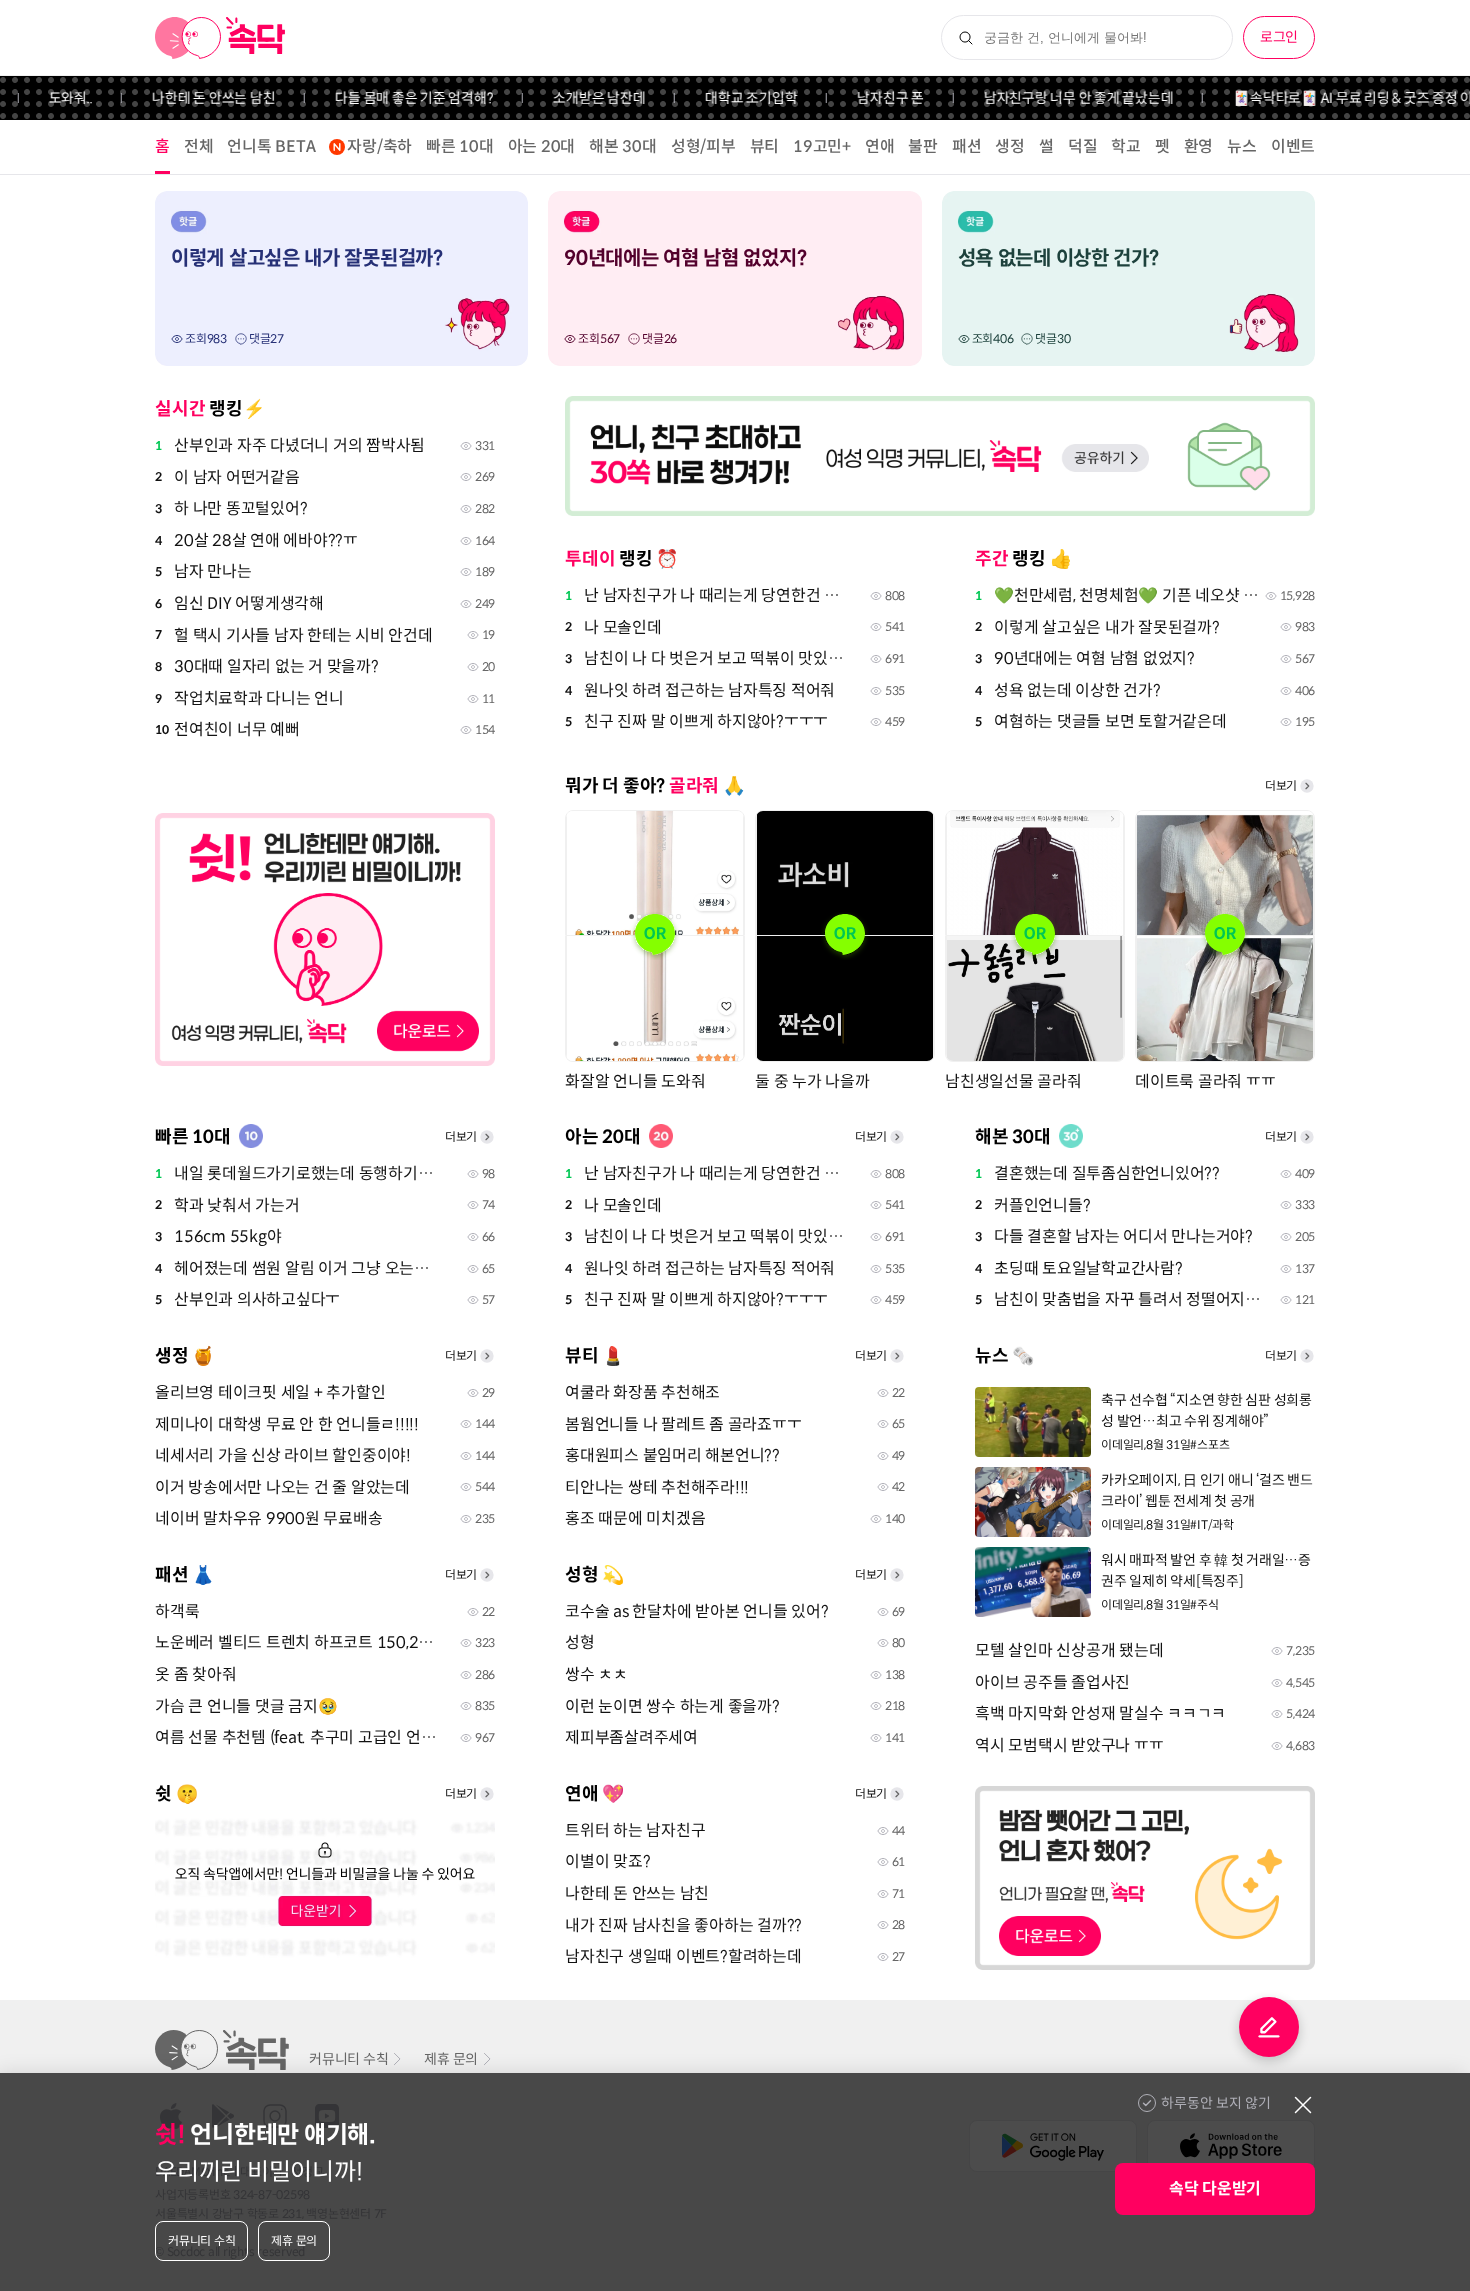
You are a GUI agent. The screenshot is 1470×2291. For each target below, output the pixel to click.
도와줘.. (42, 98)
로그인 (1279, 37)
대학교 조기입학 (722, 98)
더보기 (1281, 785)
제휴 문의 (451, 2059)
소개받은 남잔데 (570, 98)
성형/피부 (703, 146)
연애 (880, 146)
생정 (1010, 146)
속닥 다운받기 (1215, 2188)
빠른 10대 (460, 146)
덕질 (1083, 146)
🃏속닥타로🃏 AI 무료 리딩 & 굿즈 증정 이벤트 (1336, 98)
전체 (199, 146)
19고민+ (822, 146)
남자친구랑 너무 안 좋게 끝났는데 (1050, 98)
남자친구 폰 (861, 98)
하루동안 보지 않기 (1216, 2103)
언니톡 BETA (271, 146)
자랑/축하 (379, 146)
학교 (1126, 146)
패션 (967, 146)
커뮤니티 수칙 (348, 2059)
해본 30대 (623, 146)
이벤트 (1293, 146)
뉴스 (1242, 146)
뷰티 (765, 146)
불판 (923, 146)
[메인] (220, 38)
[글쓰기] (1269, 2027)
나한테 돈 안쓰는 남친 (184, 98)
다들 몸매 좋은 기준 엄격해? (385, 98)
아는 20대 (542, 146)
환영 (1199, 146)
